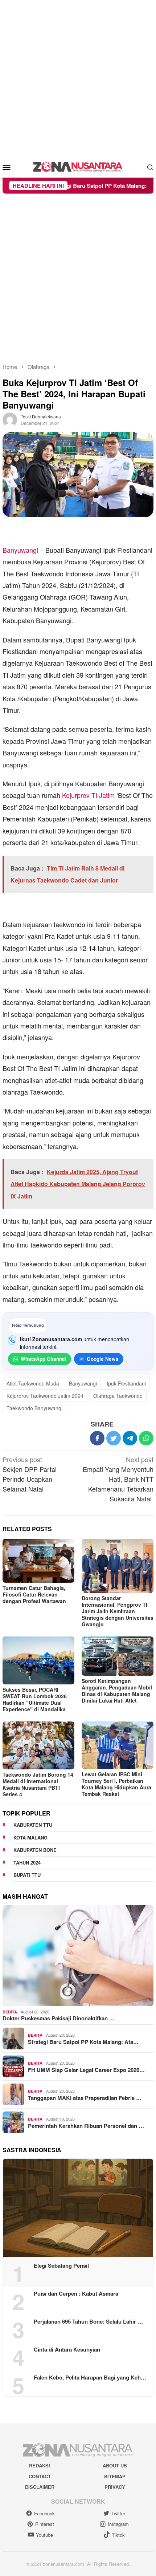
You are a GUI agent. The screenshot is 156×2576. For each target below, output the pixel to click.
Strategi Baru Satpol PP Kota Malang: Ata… (83, 2042)
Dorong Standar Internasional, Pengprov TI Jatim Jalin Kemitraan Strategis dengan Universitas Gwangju (118, 1611)
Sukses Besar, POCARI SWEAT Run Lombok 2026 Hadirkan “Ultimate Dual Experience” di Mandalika (35, 1699)
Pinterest (45, 2524)
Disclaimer (40, 2487)
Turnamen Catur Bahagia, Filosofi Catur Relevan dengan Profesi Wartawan (34, 1594)
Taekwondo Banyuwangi (34, 1408)
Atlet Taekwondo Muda (33, 1383)
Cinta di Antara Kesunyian (67, 2349)
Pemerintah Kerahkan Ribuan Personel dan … (86, 2126)
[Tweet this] (114, 1438)
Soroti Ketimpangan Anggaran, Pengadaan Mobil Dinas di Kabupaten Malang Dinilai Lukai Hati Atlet (117, 1691)
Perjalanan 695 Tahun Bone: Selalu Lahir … (88, 2321)
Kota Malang (30, 1837)
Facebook (44, 2513)
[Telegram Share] (130, 1438)
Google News (103, 1359)
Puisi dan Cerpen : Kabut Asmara (76, 2293)
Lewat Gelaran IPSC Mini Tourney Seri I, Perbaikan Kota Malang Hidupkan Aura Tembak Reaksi (116, 1784)
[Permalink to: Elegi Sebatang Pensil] (78, 2208)
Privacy (115, 2487)
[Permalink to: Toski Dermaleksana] (10, 419)
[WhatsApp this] (146, 1438)
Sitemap (115, 2476)
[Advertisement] (78, 78)
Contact (40, 2476)
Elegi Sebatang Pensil (61, 2265)
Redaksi (40, 2465)
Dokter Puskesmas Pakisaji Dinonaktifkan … (59, 2018)
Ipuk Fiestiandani (126, 1383)
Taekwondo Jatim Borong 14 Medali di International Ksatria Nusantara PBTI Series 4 (38, 1784)
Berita (10, 2012)
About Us (115, 2465)
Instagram (118, 2524)
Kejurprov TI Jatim (88, 795)
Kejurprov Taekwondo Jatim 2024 (45, 1396)
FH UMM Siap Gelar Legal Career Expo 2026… (86, 2070)
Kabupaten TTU (33, 1825)
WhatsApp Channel (44, 1359)
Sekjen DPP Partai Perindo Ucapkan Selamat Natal (30, 1474)
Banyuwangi (20, 550)
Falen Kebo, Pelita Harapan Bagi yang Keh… (90, 2377)
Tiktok (118, 2535)
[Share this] (97, 1438)
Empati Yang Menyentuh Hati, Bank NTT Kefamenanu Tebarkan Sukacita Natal (118, 1479)
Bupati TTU (27, 1875)
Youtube (44, 2535)
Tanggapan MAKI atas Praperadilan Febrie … (85, 2098)
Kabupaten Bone (35, 1850)
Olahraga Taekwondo (118, 1396)
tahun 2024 (27, 1863)
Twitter (118, 2513)
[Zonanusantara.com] (78, 166)
